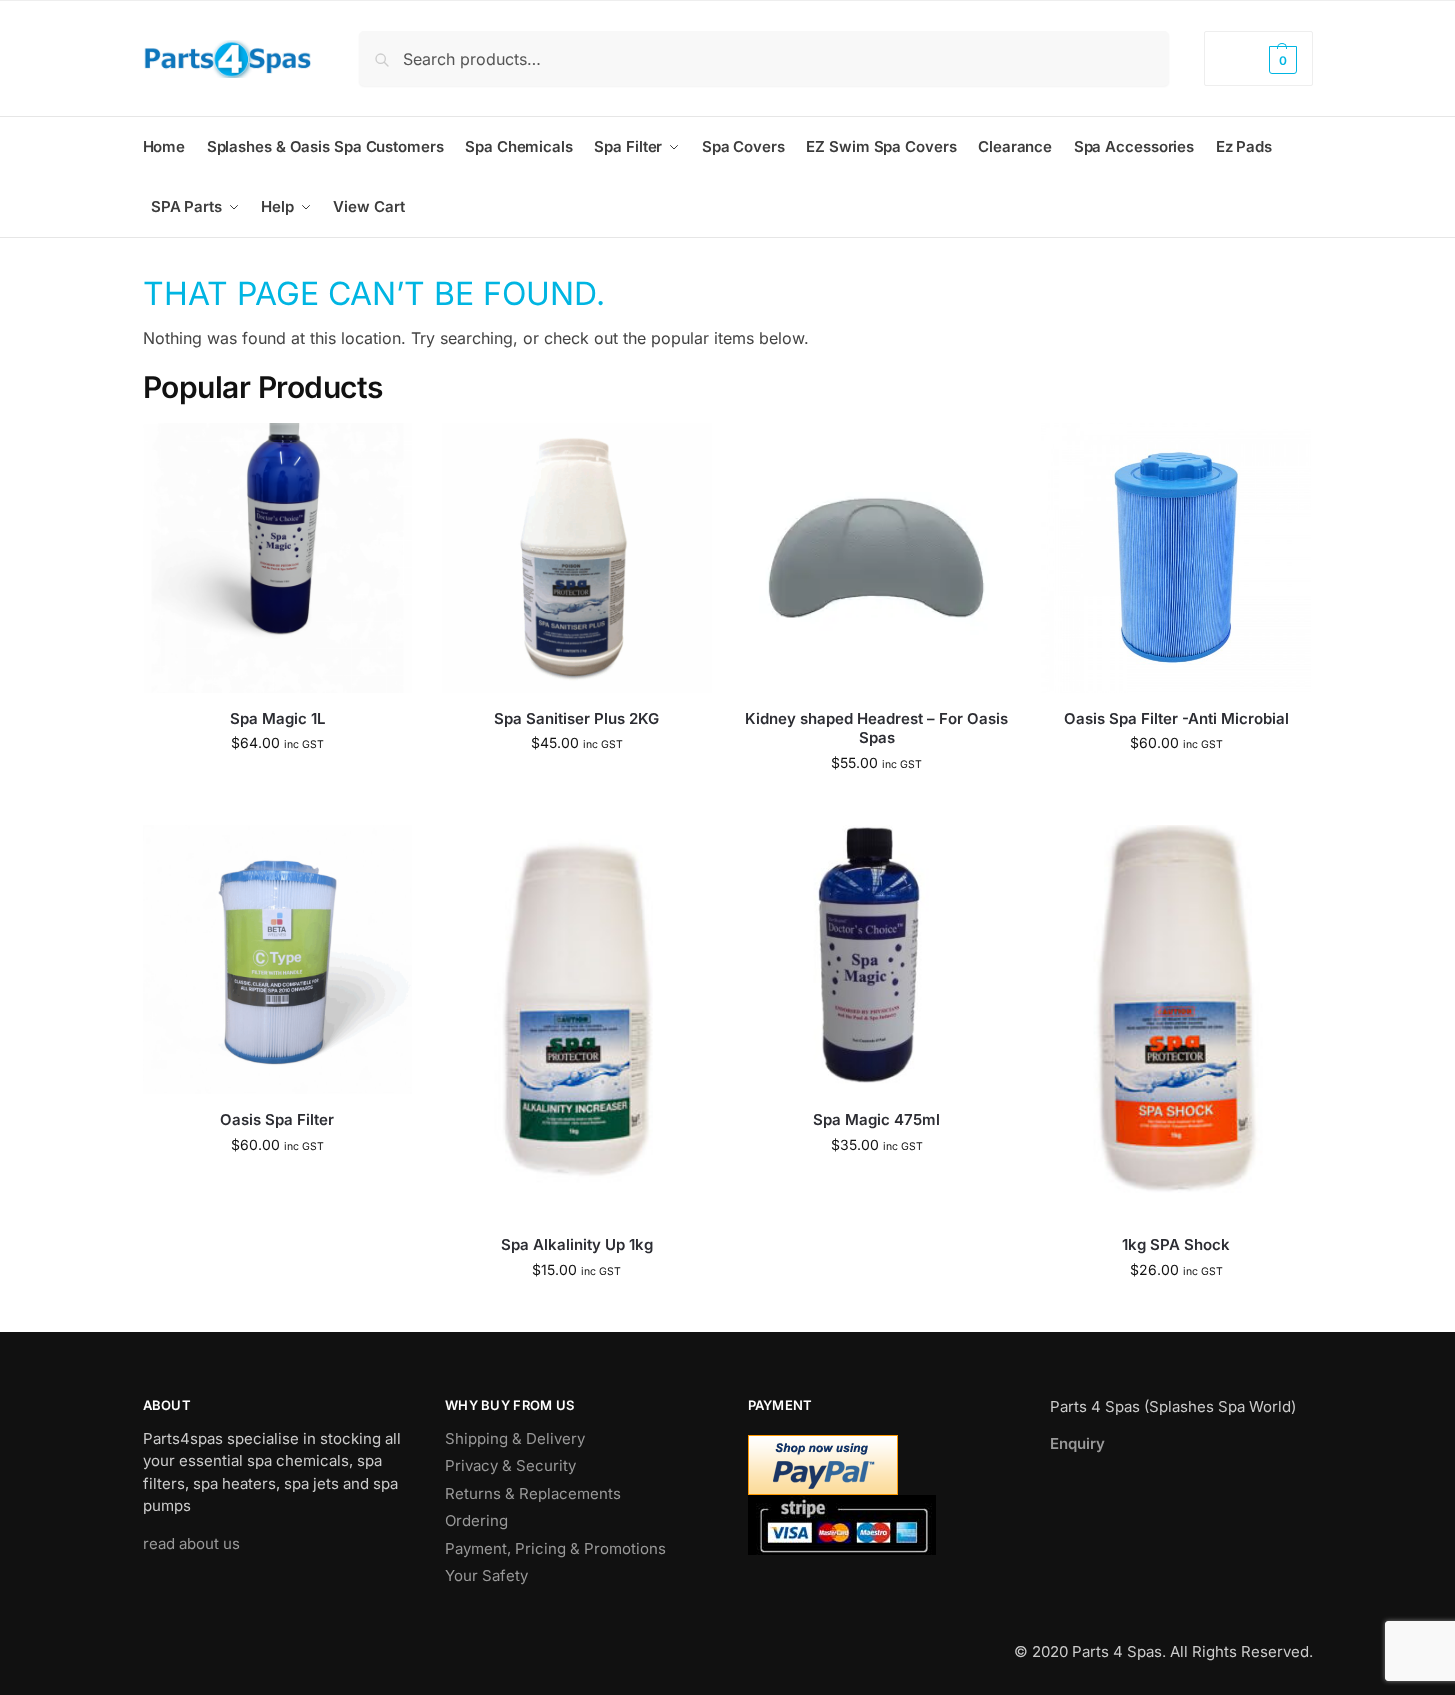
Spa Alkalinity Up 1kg (577, 1244)
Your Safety (486, 1575)
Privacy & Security (510, 1465)
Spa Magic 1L (277, 718)
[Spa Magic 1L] (278, 558)
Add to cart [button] (277, 784)
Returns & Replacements (533, 1493)
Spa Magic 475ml (876, 1119)
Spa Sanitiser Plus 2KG (576, 718)
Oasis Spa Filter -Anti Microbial (1176, 718)
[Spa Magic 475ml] (877, 960)
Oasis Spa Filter (277, 1119)
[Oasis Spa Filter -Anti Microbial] (1176, 558)
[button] (1258, 58)
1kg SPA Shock (1176, 1244)
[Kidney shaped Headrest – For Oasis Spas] (877, 558)
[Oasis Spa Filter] (278, 960)
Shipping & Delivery (515, 1438)
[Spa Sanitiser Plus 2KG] (577, 558)
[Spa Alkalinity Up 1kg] (577, 1022)
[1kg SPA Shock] (1176, 1022)
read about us (191, 1543)
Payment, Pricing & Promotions (555, 1548)
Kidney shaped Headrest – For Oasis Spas (876, 728)
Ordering (476, 1520)
